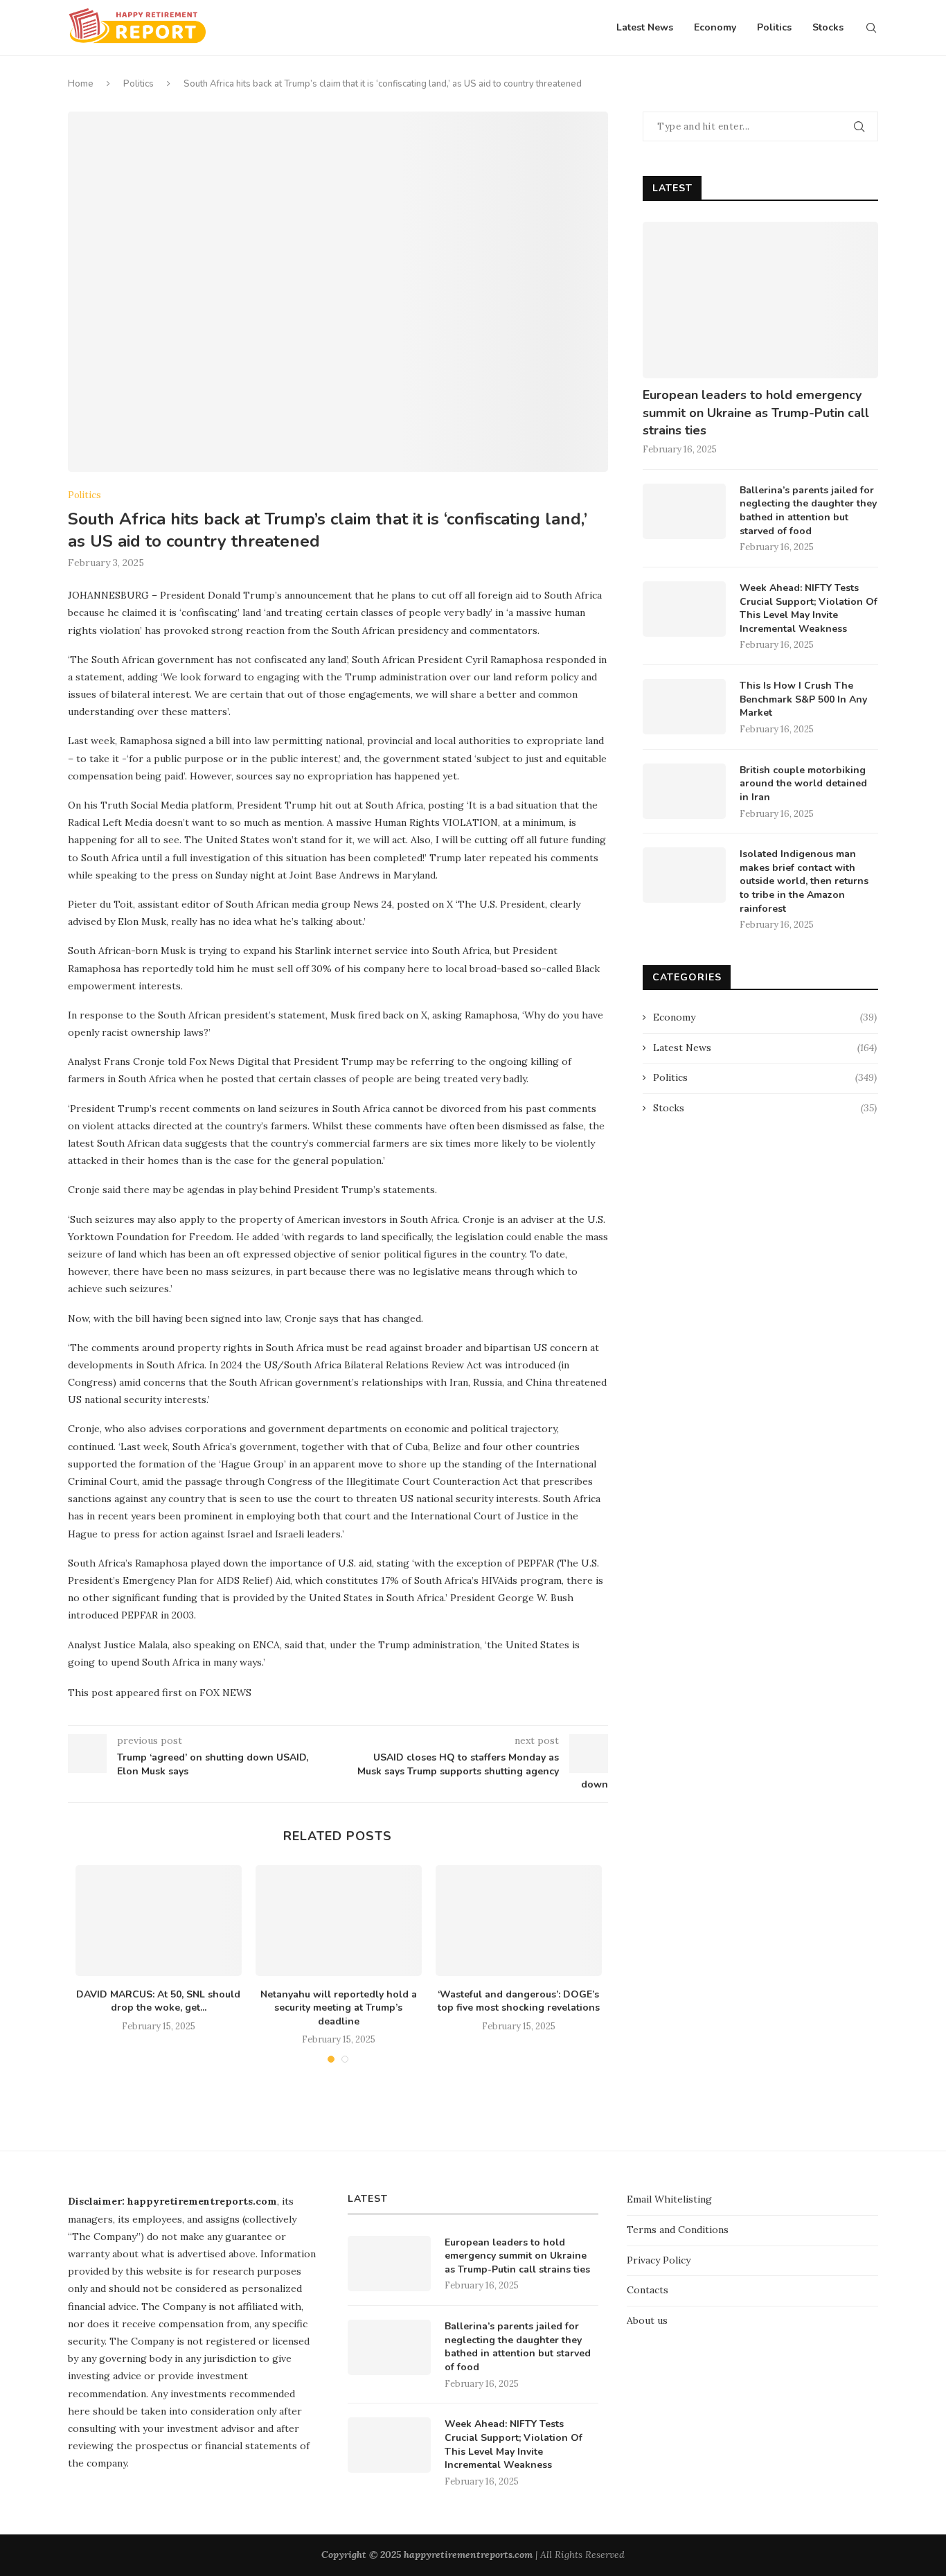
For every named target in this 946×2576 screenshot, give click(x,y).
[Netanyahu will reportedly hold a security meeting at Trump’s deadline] (339, 1921)
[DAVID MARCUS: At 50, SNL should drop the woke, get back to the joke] (159, 1921)
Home (81, 84)
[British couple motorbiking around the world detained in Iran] (684, 791)
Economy (715, 27)
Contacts (648, 2290)
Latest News (645, 27)
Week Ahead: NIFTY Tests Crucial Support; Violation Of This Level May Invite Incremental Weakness (809, 608)
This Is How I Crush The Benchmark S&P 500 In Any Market (803, 699)
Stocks (828, 27)
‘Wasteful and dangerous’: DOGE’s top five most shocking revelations (519, 2001)
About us (647, 2320)
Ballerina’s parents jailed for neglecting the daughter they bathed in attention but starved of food (808, 511)
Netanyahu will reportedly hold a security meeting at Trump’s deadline (339, 2008)
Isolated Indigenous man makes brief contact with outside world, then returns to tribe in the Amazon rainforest (804, 881)
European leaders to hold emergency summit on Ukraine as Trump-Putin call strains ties (756, 412)
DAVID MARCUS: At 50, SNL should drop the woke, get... (158, 2001)
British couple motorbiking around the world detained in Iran (803, 784)
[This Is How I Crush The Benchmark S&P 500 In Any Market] (684, 707)
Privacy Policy (659, 2260)
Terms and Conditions (678, 2230)
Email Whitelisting (669, 2199)
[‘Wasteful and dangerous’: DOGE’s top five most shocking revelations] (519, 1921)
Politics (774, 27)
